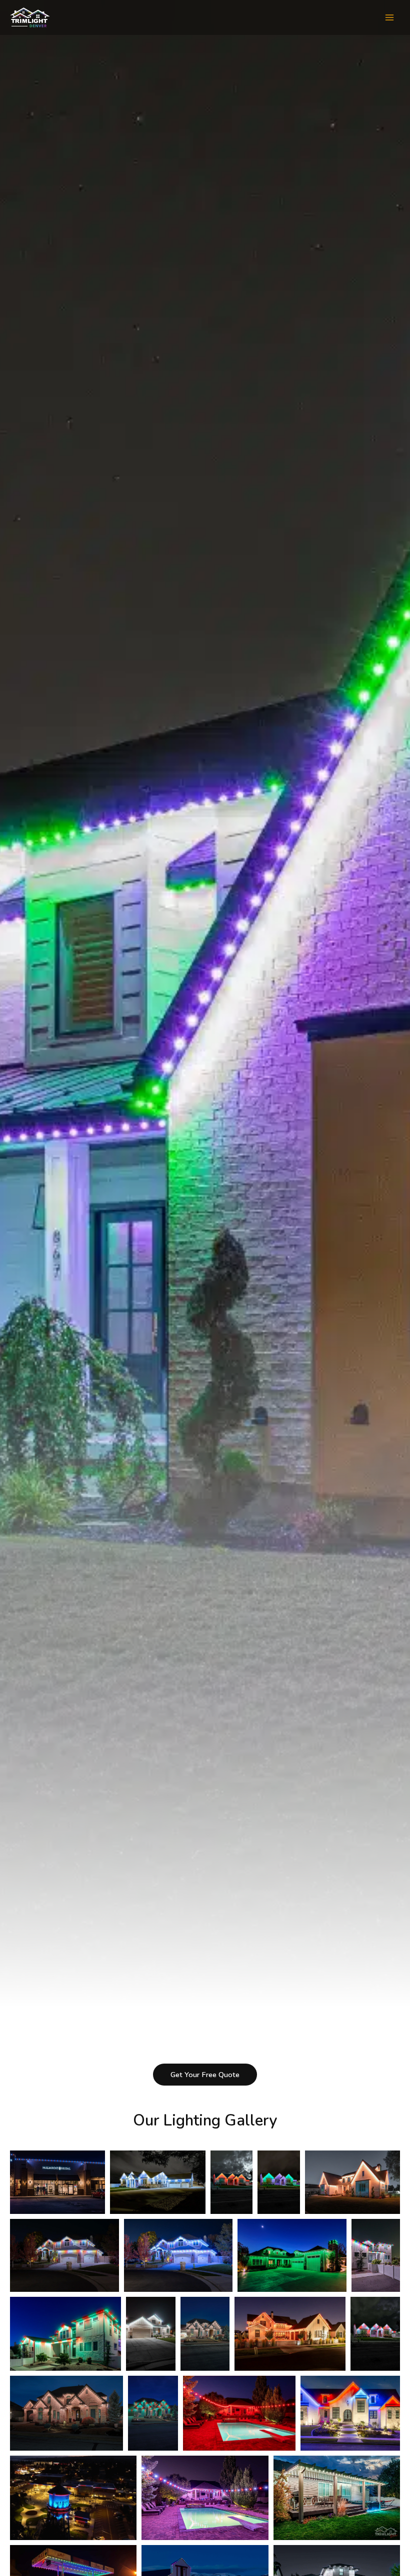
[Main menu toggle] (389, 17)
